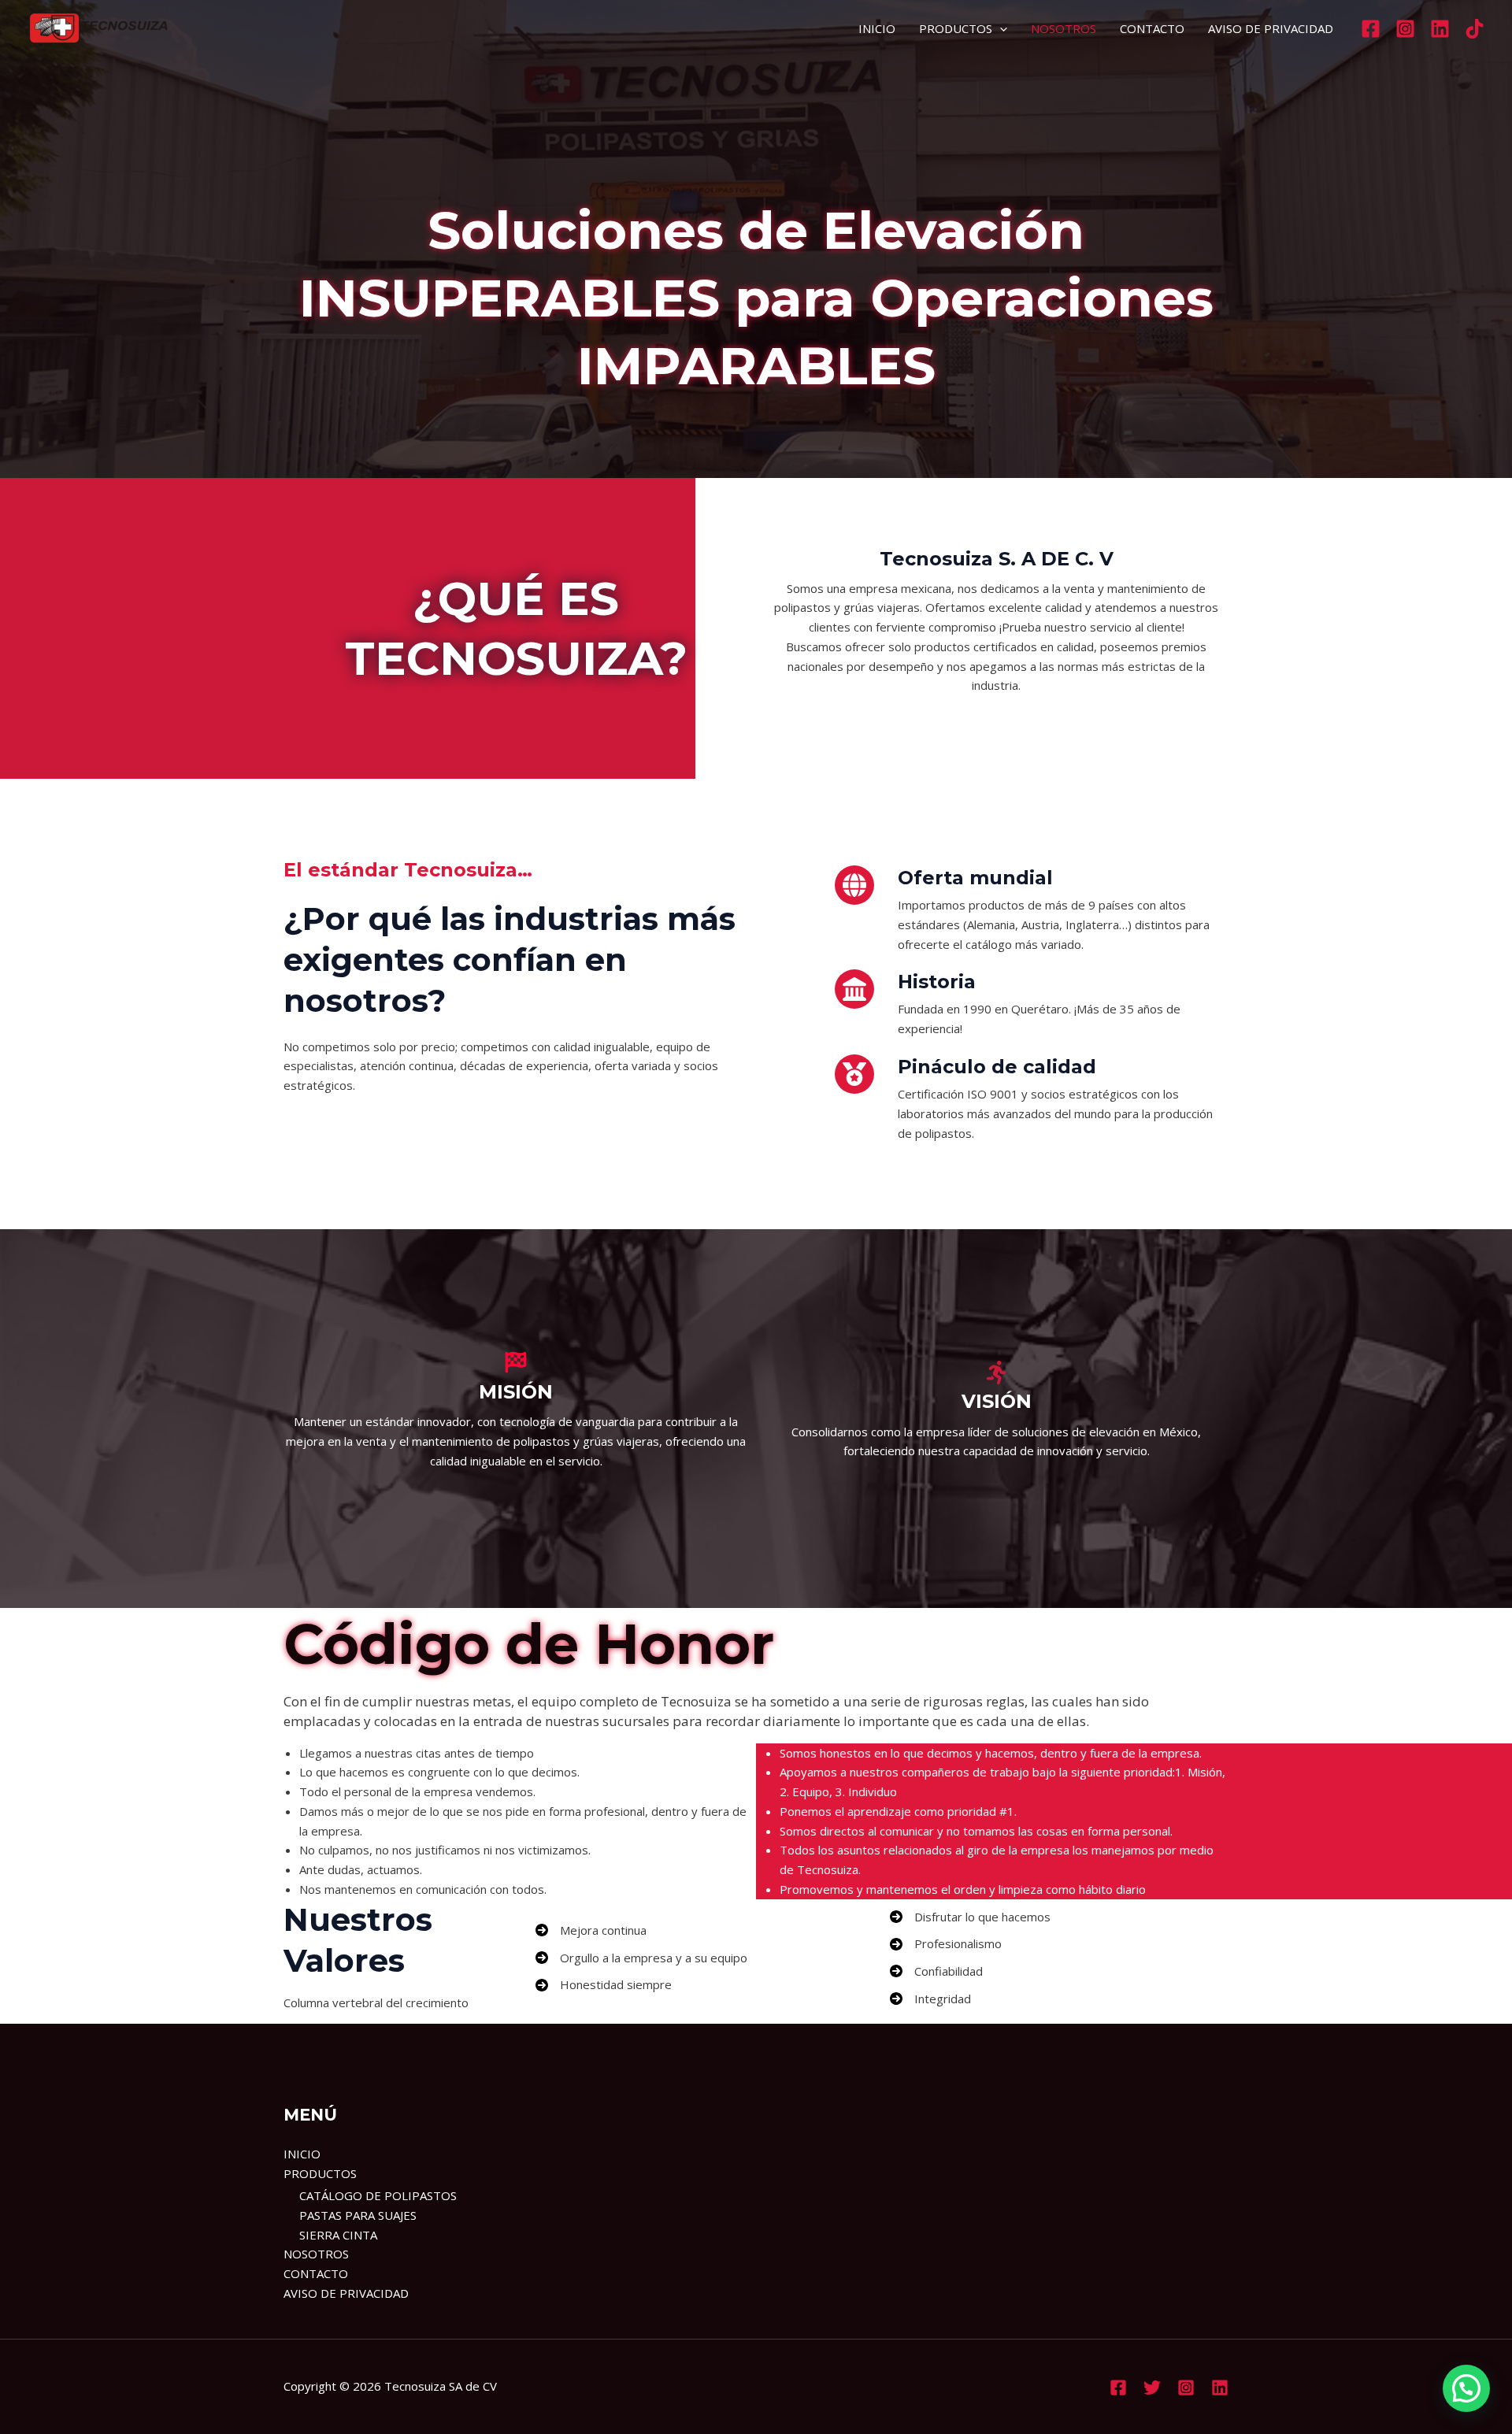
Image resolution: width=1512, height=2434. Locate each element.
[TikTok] (1475, 29)
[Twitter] (1152, 2388)
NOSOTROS (1064, 28)
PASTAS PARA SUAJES (358, 2215)
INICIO (877, 28)
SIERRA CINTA (338, 2235)
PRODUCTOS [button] (956, 28)
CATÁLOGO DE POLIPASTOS (378, 2195)
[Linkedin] (1440, 29)
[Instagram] (1405, 29)
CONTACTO (1152, 28)
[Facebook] (1371, 29)
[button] (1000, 28)
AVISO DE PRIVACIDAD (1271, 28)
